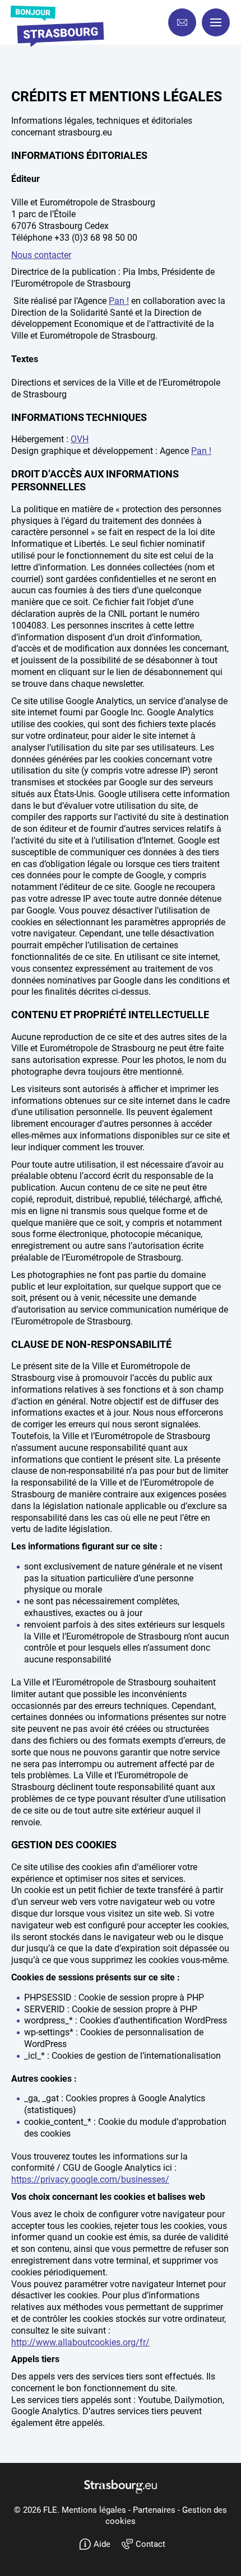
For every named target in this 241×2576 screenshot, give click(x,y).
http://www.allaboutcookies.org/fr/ (80, 2342)
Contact (150, 2544)
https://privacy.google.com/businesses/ (90, 2179)
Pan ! (119, 301)
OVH (80, 439)
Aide (102, 2544)
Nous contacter (41, 255)
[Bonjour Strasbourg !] (56, 27)
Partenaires (155, 2510)
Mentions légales (95, 2510)
